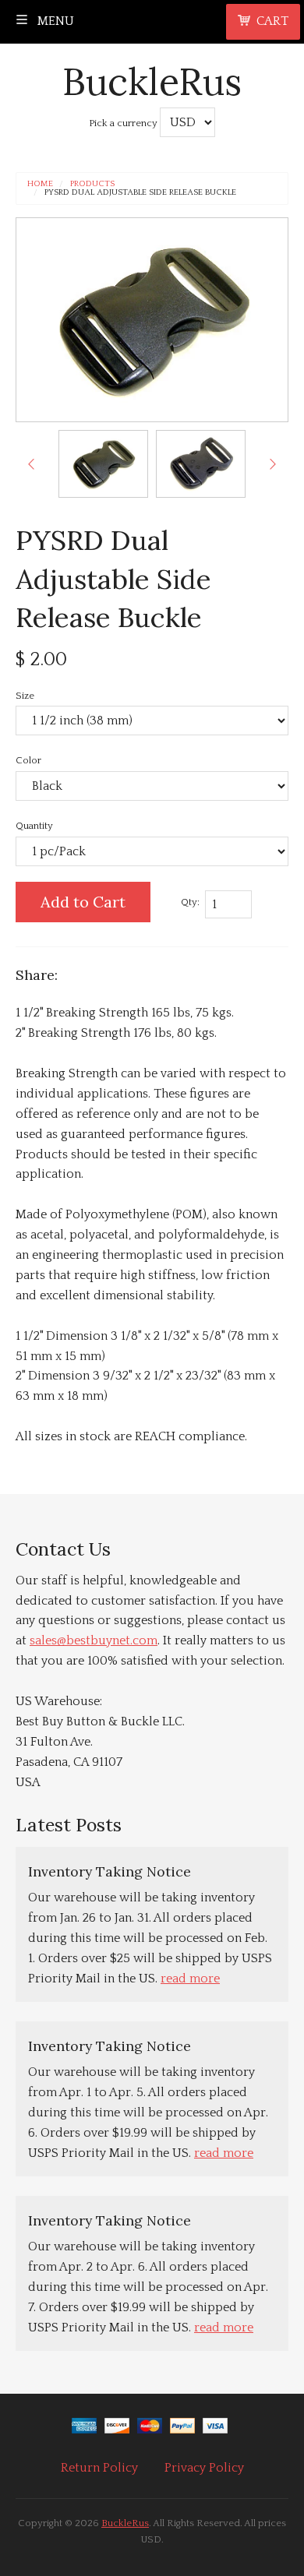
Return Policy (99, 2468)
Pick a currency (124, 123)
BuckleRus (152, 81)
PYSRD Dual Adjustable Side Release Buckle (140, 193)
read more (190, 1979)
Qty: (190, 902)
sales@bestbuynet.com (94, 1640)
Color (28, 760)
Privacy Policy (204, 2468)
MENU (54, 21)
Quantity (34, 826)
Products (92, 184)
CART (272, 21)
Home (40, 184)
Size (25, 696)
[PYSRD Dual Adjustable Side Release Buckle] (103, 464)
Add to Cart (83, 902)
